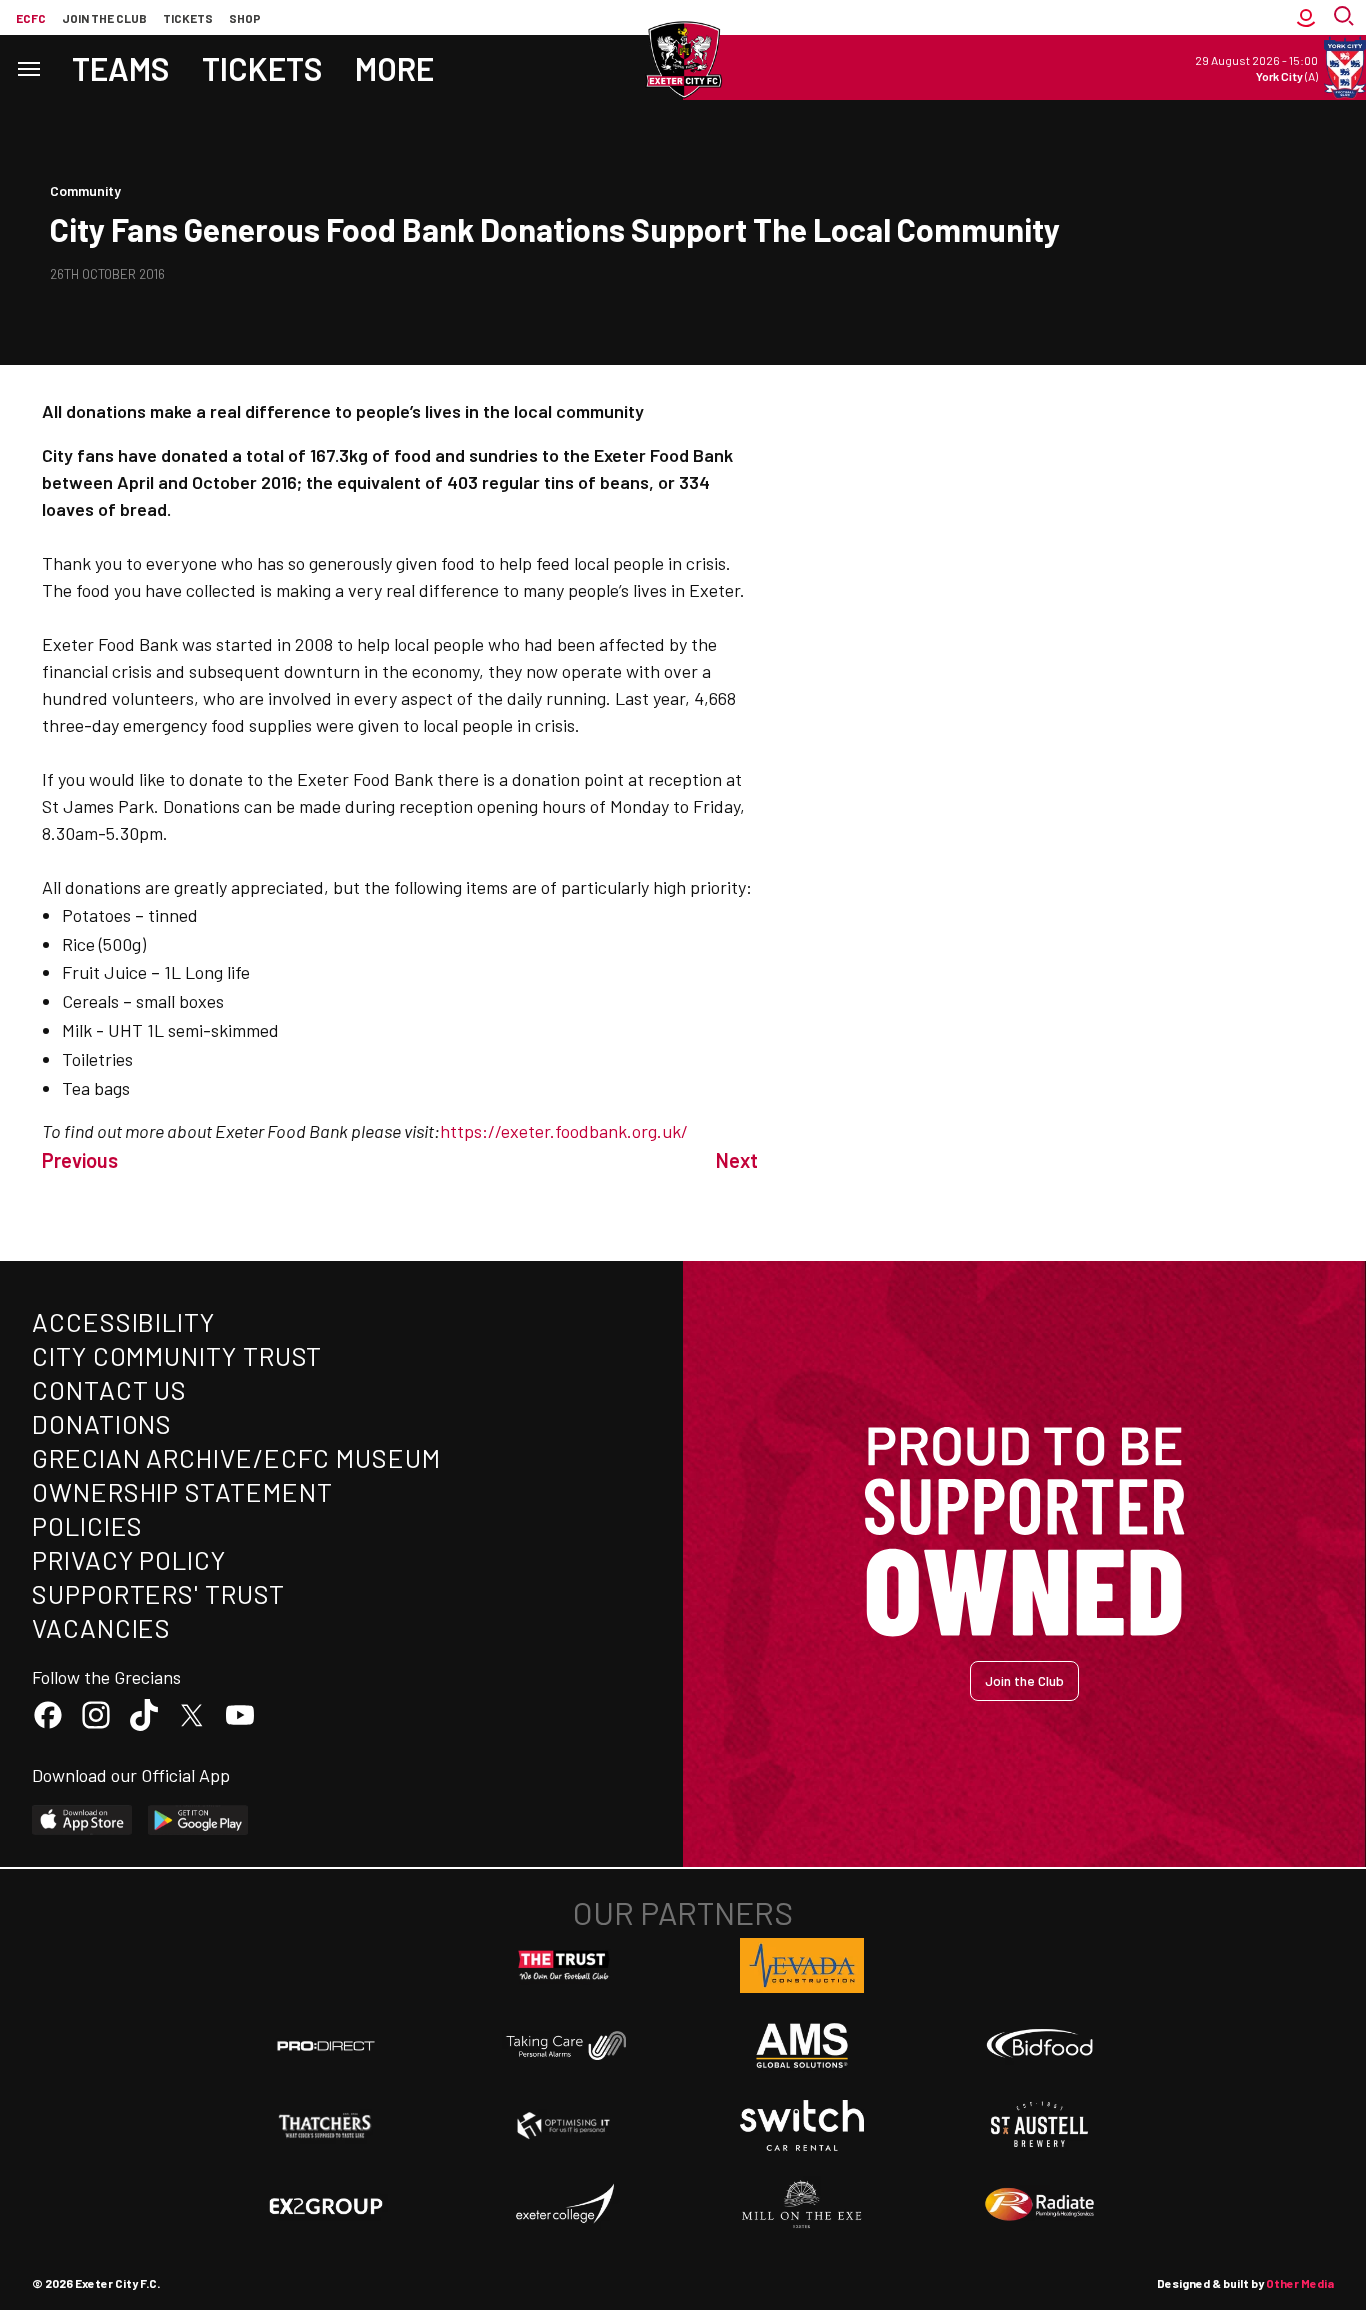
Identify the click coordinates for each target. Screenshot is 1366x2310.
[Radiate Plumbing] (1040, 2205)
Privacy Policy (129, 1559)
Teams (121, 68)
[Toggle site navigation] (28, 67)
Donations (102, 1423)
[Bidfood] (1040, 2046)
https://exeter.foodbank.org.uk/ (564, 1131)
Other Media (1300, 2283)
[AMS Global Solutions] (802, 2045)
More (394, 68)
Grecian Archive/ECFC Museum (236, 1457)
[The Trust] (564, 1966)
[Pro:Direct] (326, 2045)
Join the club (104, 18)
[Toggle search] (1346, 17)
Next (737, 1160)
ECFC (31, 18)
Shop (245, 18)
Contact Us (109, 1389)
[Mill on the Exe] (802, 2205)
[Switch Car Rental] (802, 2126)
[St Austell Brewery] (1040, 2125)
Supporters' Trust (158, 1593)
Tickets (188, 18)
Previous (80, 1160)
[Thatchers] (326, 2126)
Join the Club (1024, 1680)
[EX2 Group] (326, 2205)
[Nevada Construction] (802, 1965)
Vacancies (101, 1627)
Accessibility (123, 1321)
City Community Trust (177, 1355)
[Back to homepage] (683, 60)
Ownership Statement (182, 1491)
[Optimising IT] (564, 2126)
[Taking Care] (564, 2045)
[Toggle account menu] (1306, 17)
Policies (87, 1525)
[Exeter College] (564, 2205)
